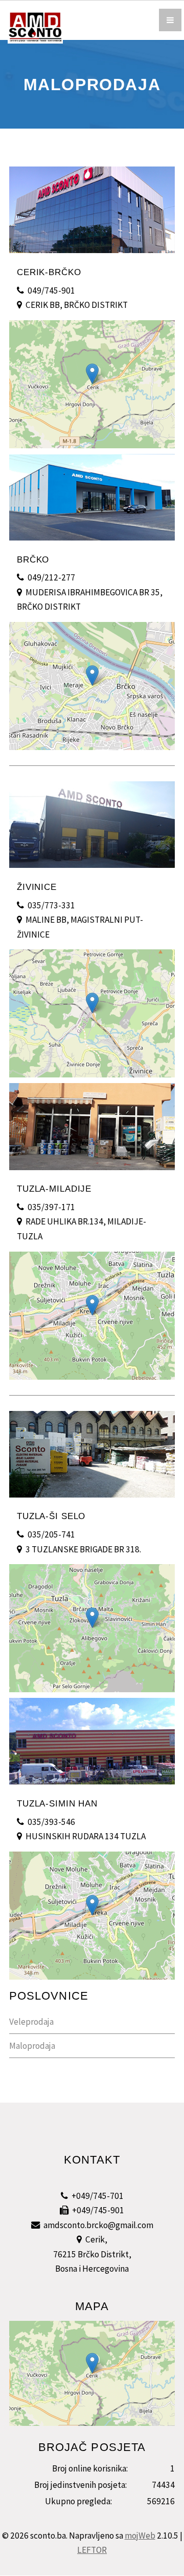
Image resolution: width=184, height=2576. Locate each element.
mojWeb (140, 2536)
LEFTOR (92, 2550)
